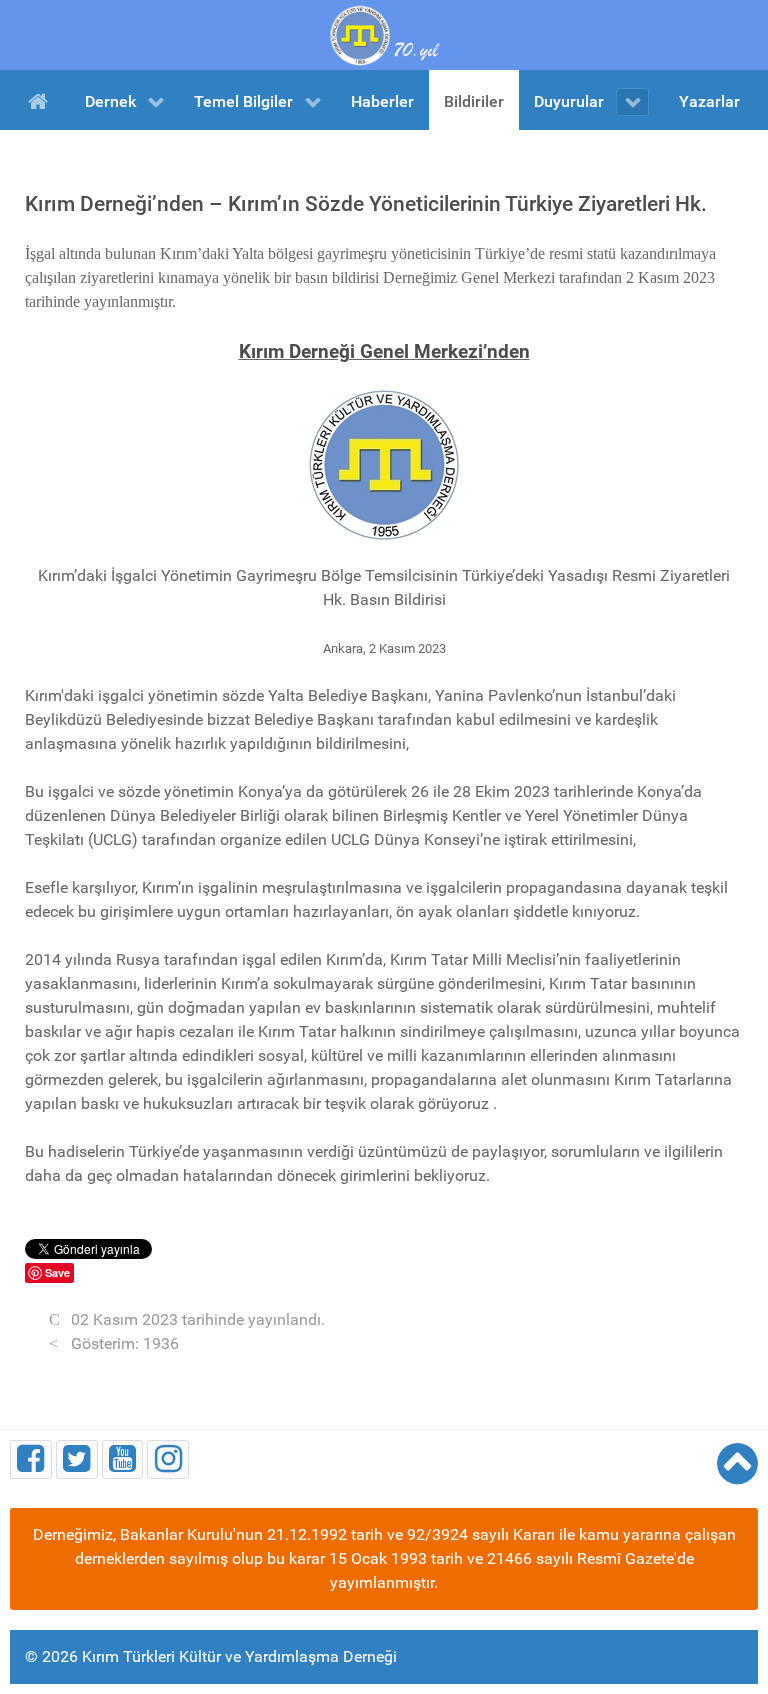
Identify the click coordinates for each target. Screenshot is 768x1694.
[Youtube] (123, 1459)
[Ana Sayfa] (41, 100)
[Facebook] (31, 1459)
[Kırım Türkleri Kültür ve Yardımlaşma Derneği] (384, 33)
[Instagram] (168, 1459)
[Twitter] (77, 1459)
